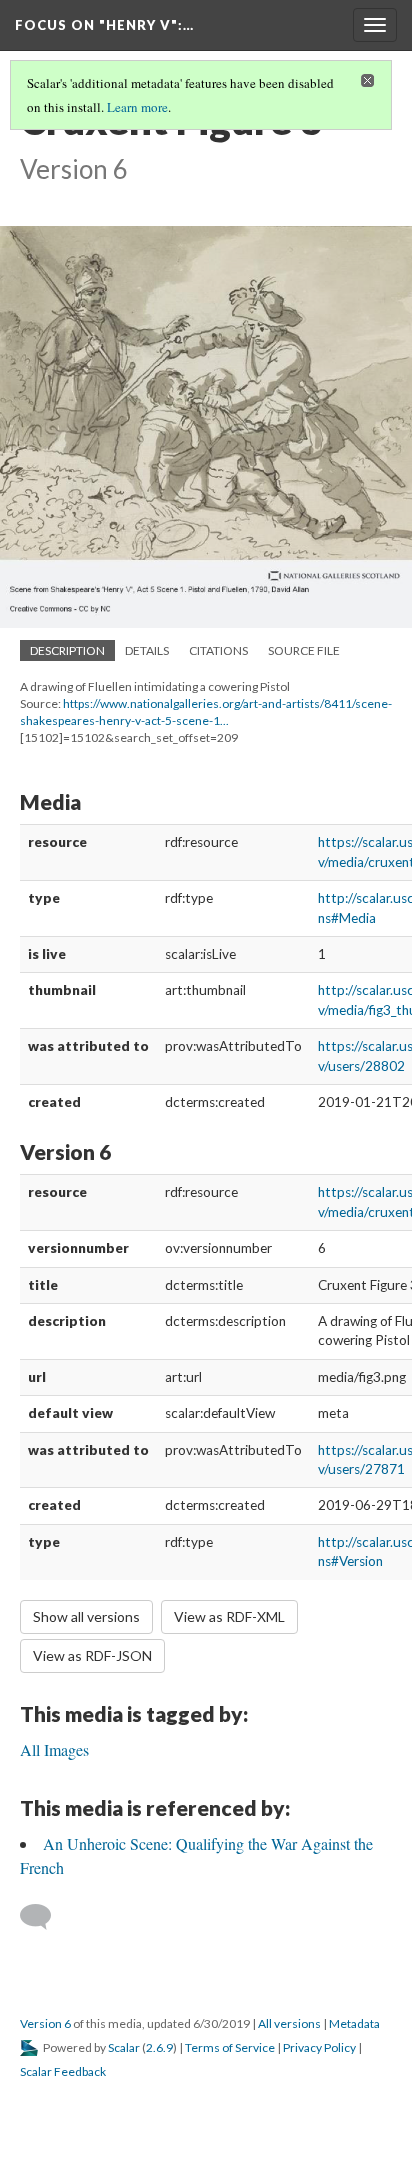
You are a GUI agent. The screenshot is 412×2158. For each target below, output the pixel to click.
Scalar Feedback (63, 2071)
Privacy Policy (319, 2047)
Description (67, 650)
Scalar (124, 2047)
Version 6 (45, 2023)
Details (147, 650)
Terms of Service (230, 2047)
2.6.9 (159, 2047)
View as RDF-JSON (92, 1655)
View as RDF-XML (229, 1616)
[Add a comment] (44, 1917)
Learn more (137, 107)
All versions (289, 2023)
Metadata (354, 2023)
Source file (304, 650)
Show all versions (86, 1616)
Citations (218, 650)
